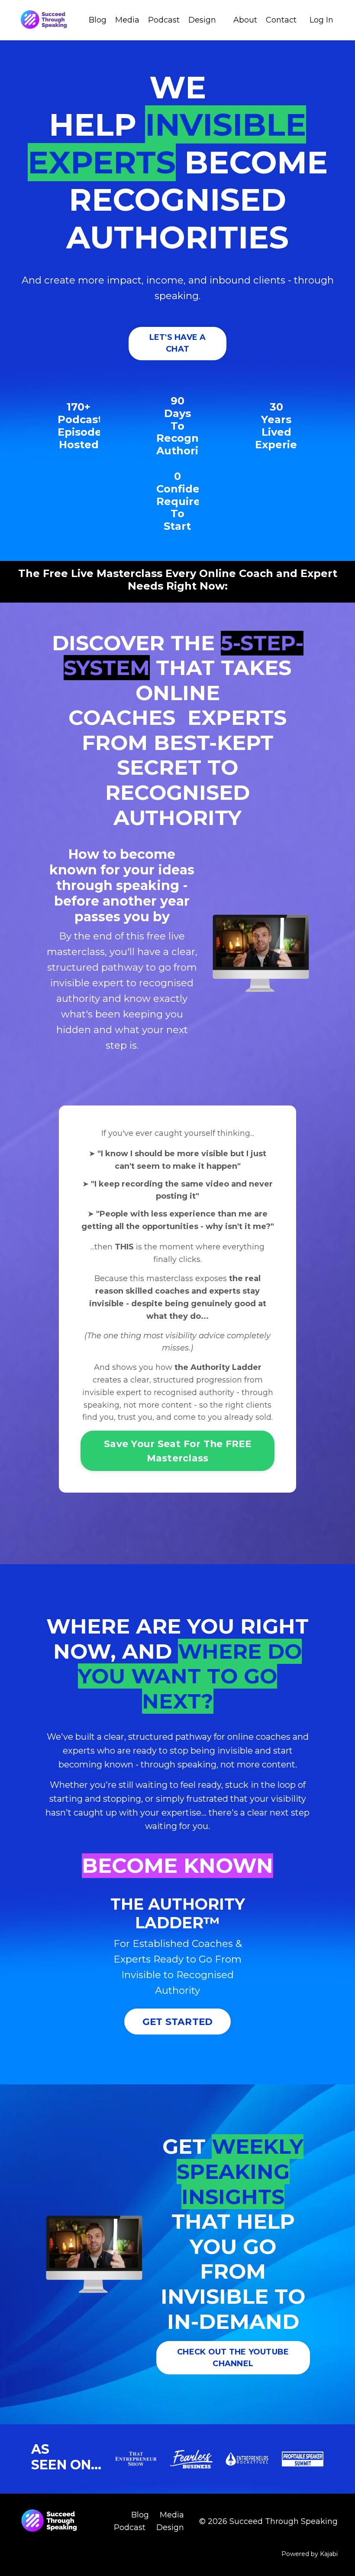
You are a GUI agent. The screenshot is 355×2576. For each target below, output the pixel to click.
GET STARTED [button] (178, 2022)
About (245, 20)
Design (202, 20)
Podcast (164, 20)
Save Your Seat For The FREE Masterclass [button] (177, 1451)
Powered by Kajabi (310, 2554)
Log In (321, 20)
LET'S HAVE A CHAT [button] (178, 343)
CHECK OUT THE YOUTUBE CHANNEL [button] (233, 2358)
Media (127, 20)
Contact (281, 20)
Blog (98, 20)
